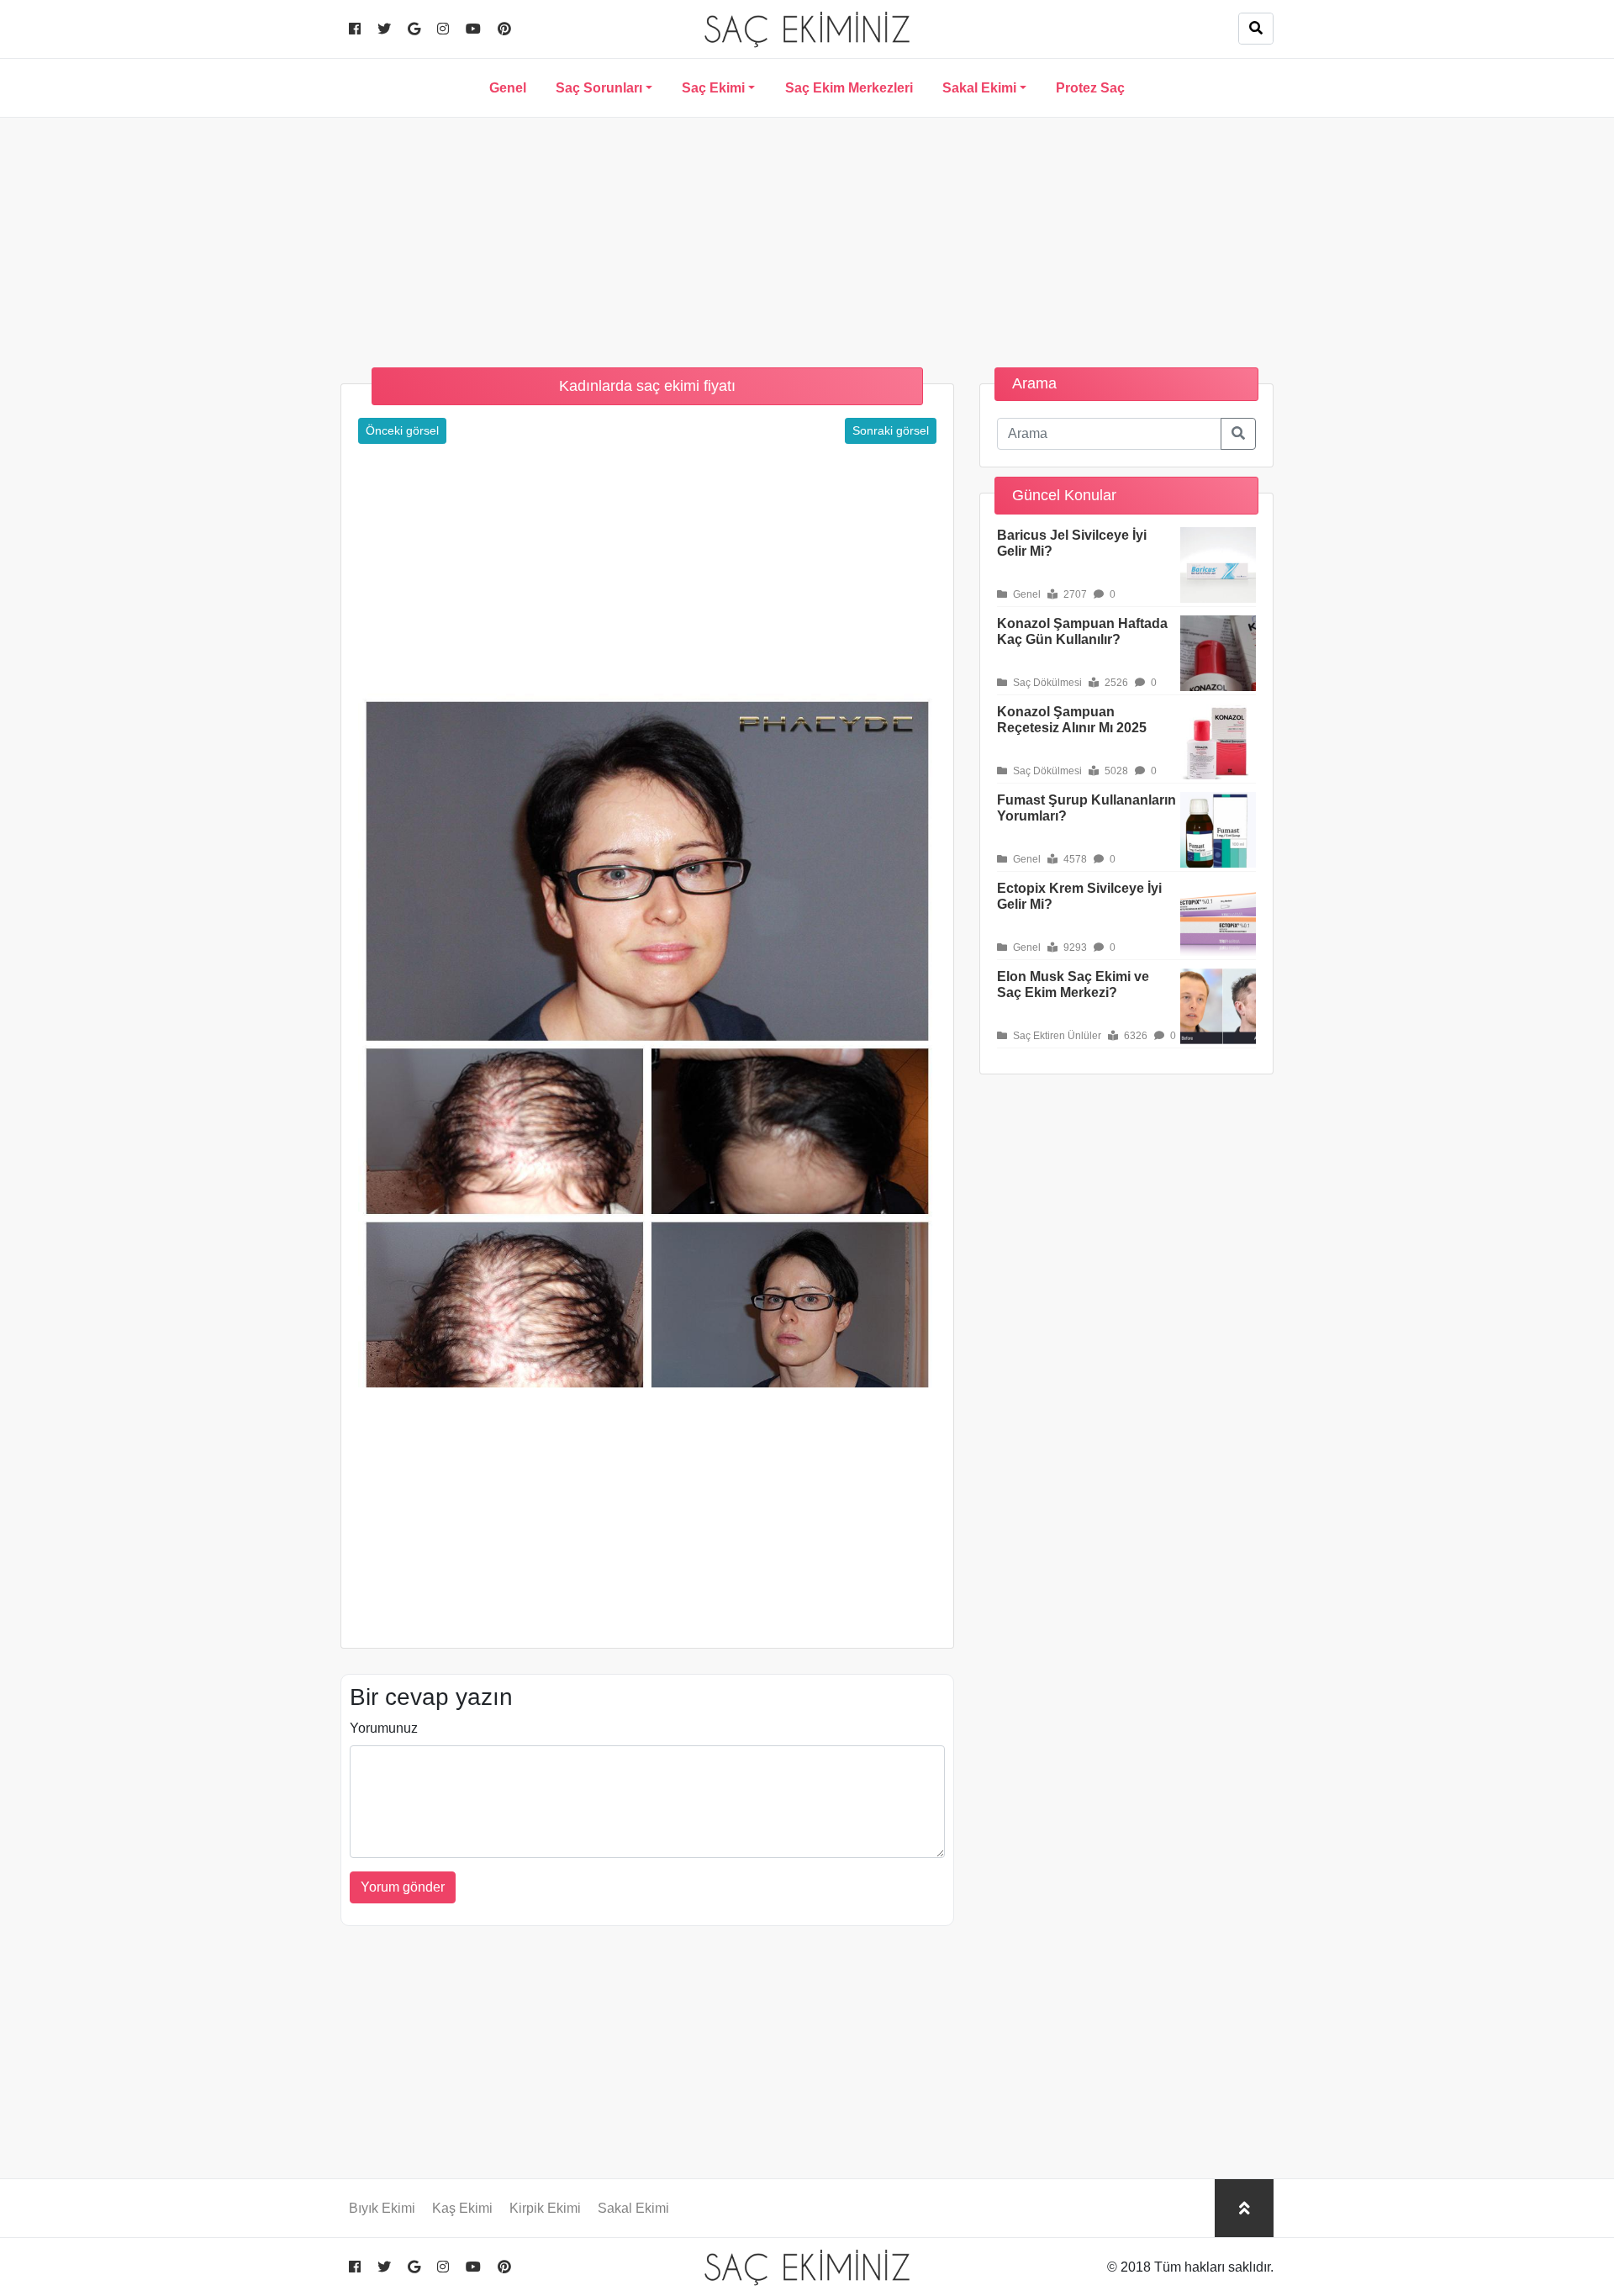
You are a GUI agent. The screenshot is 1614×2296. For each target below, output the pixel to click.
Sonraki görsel (891, 430)
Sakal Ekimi (979, 88)
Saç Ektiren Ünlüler (1056, 1036)
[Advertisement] (807, 235)
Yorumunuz (384, 1728)
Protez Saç (1090, 88)
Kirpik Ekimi (545, 2208)
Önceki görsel (402, 430)
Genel (508, 88)
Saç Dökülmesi (1046, 683)
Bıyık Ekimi (382, 2208)
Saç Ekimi (713, 88)
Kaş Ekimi (462, 2208)
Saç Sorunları (599, 88)
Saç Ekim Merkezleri (849, 88)
